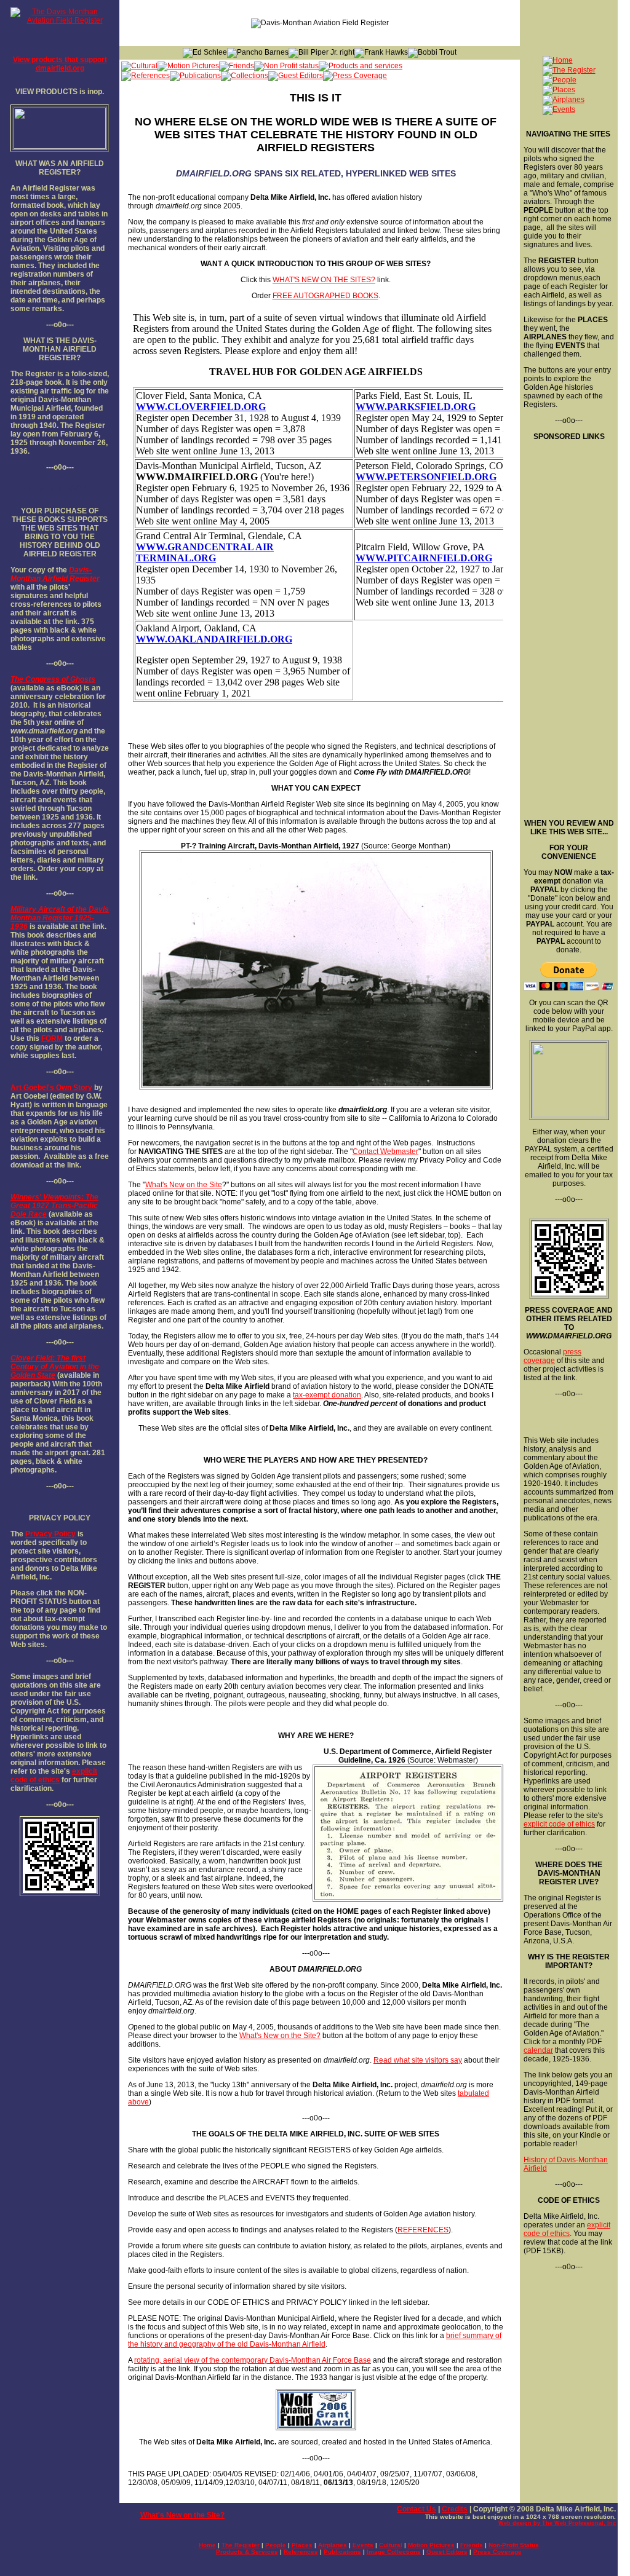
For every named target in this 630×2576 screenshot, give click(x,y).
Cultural (391, 2545)
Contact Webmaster (385, 1152)
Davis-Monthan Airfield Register (55, 574)
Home (207, 2545)
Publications (342, 2552)
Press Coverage (497, 2552)
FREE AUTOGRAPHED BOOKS (325, 296)
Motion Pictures (431, 2545)
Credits (455, 2509)
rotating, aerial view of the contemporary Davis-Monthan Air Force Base (253, 2360)
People (276, 2545)
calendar (538, 2050)
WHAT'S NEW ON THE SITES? (324, 280)
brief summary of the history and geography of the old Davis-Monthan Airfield (315, 2340)
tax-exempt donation (327, 1395)
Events (363, 2545)
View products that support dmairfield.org (60, 64)
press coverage (552, 1356)
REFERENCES (423, 2230)
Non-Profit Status (514, 2545)
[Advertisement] (568, 625)
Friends (472, 2545)
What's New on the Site (184, 1185)
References (301, 2552)
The (17, 679)
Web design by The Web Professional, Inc (557, 2523)
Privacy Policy (50, 1534)
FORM (52, 1038)
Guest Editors (447, 2552)
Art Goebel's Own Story (51, 1088)
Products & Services (247, 2552)
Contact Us (417, 2509)
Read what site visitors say (418, 2060)
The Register (241, 2545)
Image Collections (394, 2552)
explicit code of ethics (54, 1776)
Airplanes (333, 2545)
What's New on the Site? (280, 2036)
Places (302, 2545)
